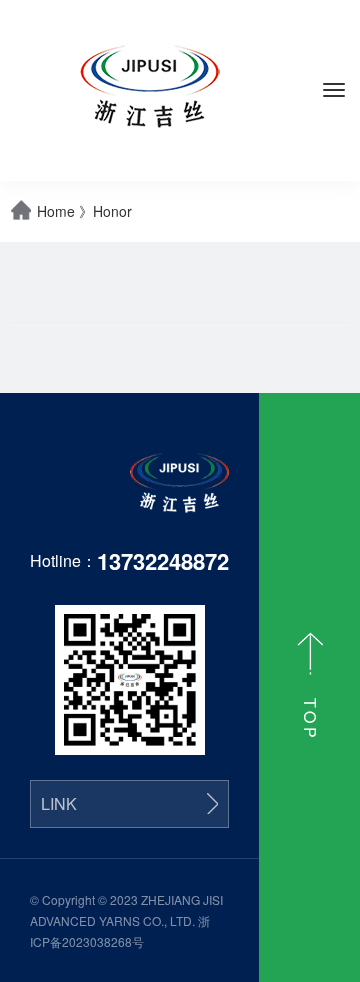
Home (56, 211)
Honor (112, 211)
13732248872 (163, 561)
